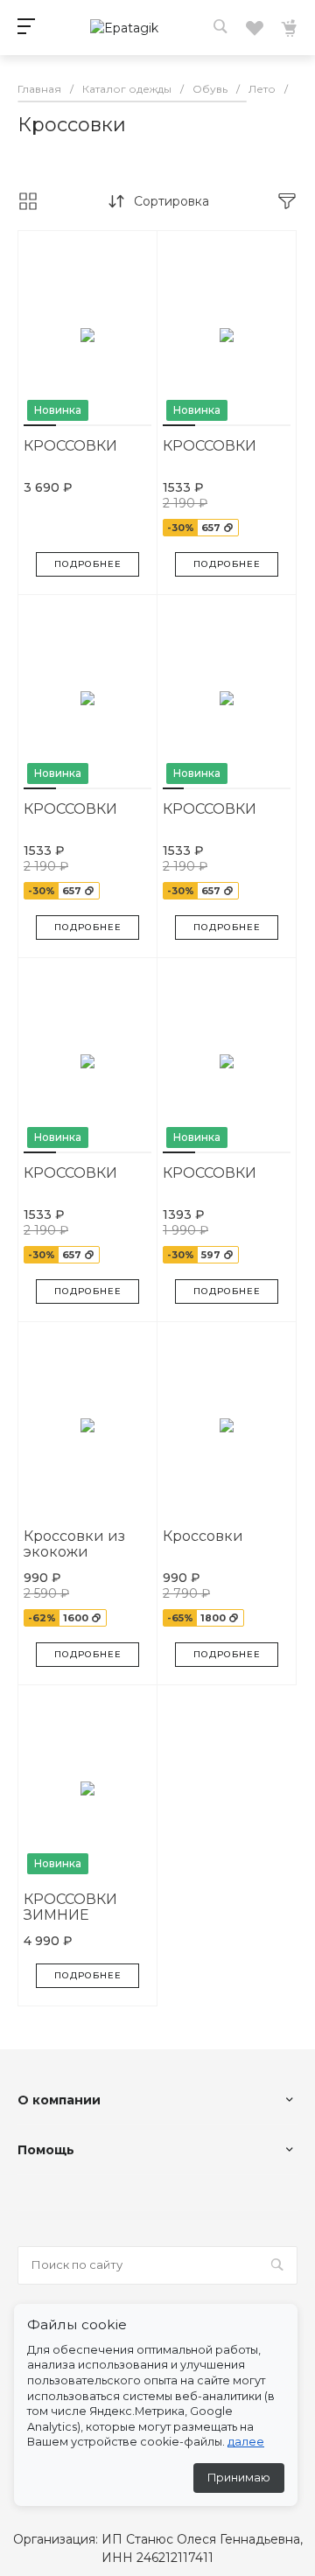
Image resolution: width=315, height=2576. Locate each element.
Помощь (46, 2150)
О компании (59, 2100)
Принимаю (239, 2478)
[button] (40, 425)
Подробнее (88, 564)
